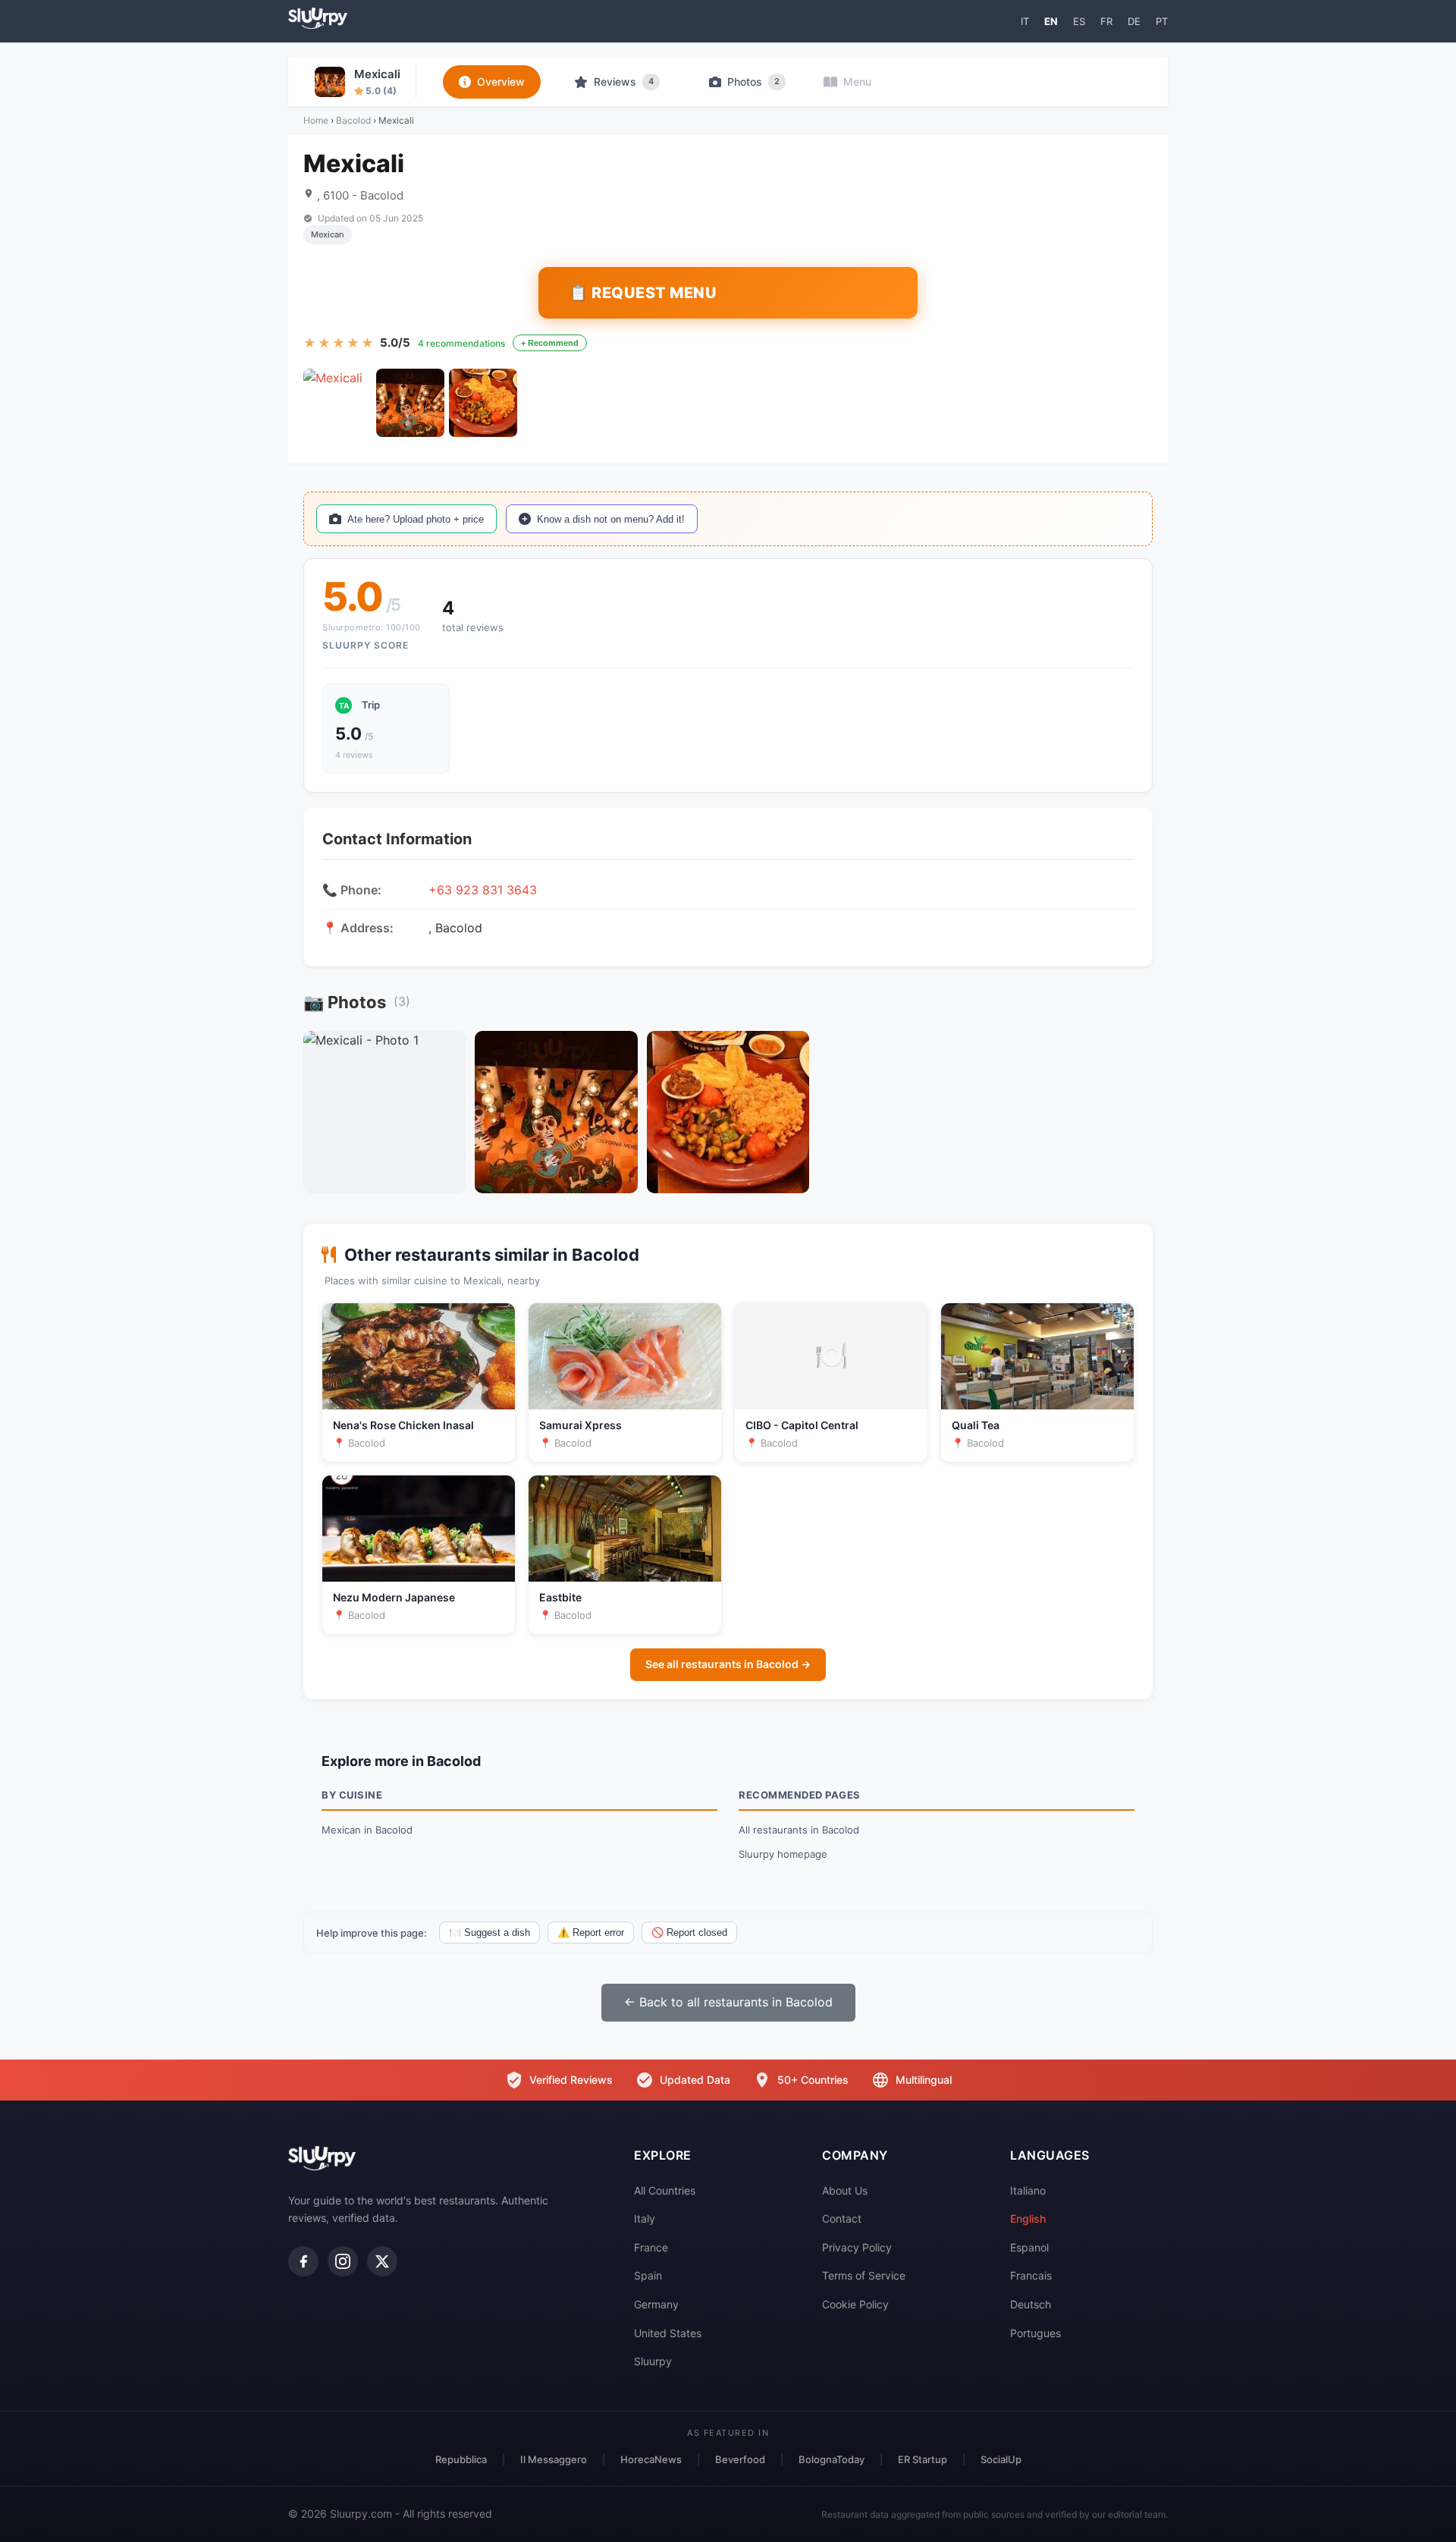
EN (1051, 21)
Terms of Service (864, 2275)
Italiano (1028, 2190)
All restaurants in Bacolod (799, 1830)
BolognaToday (832, 2459)
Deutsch (1031, 2304)
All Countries (665, 2190)
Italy (645, 2218)
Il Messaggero (554, 2459)
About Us (845, 2190)
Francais (1031, 2275)
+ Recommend (550, 343)
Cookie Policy (855, 2304)
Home (316, 120)
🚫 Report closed (689, 1932)
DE (1134, 21)
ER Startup (923, 2459)
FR (1106, 21)
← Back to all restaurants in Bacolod (728, 2002)
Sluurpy (653, 2361)
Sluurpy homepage (783, 1854)
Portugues (1036, 2333)
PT (1162, 21)
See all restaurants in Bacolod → (728, 1664)
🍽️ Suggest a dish (490, 1932)
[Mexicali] (337, 403)
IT (1025, 21)
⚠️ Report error (591, 1932)
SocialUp (1001, 2459)
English (1028, 2218)
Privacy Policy (857, 2247)
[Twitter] (382, 2261)
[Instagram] (343, 2261)
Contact (842, 2218)
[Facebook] (303, 2261)
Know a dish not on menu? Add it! (611, 519)
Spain (648, 2275)
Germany (656, 2304)
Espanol (1029, 2247)
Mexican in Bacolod (367, 1830)
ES (1079, 21)
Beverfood (740, 2459)
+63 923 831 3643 (483, 890)
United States (668, 2333)
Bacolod (353, 120)
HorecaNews (651, 2459)
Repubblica (461, 2459)
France (651, 2247)
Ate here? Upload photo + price (416, 519)
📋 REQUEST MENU (643, 293)
